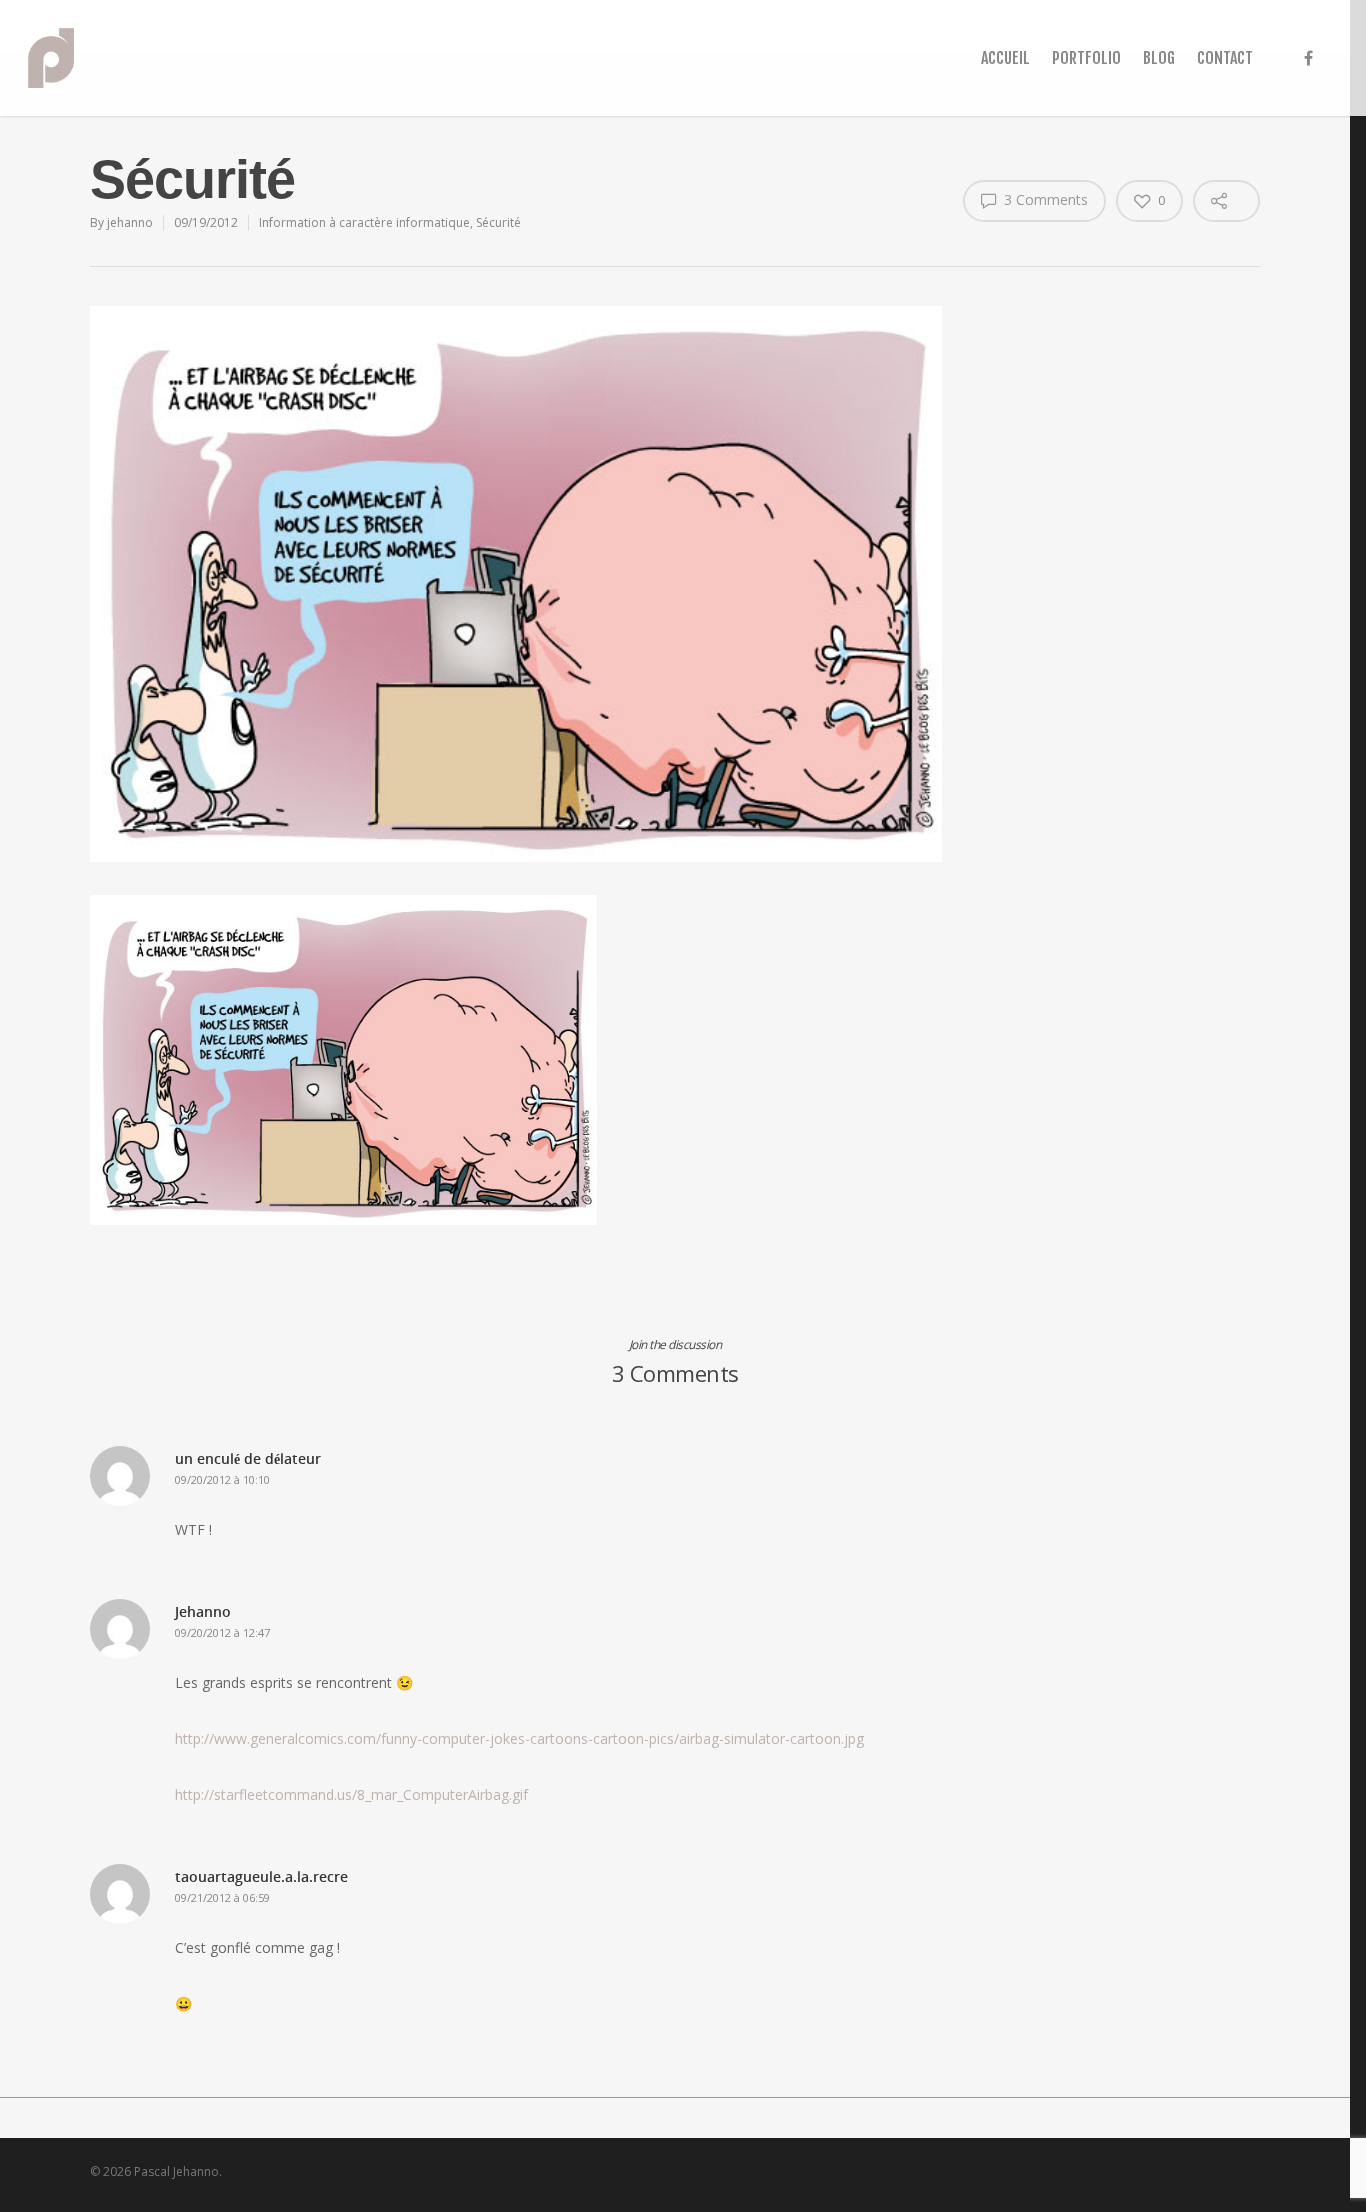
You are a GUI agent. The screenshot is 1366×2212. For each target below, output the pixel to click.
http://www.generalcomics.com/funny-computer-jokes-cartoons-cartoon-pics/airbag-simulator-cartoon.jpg (519, 1738)
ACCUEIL (1005, 58)
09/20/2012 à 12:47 (222, 1632)
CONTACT (1225, 58)
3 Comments (1044, 199)
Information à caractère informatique (364, 222)
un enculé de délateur (248, 1458)
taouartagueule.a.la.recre (261, 1876)
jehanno (130, 222)
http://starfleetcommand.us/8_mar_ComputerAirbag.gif (351, 1794)
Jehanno (203, 1611)
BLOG (1159, 58)
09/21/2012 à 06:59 (222, 1897)
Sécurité (498, 222)
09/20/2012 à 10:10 (222, 1479)
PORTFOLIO (1086, 58)
